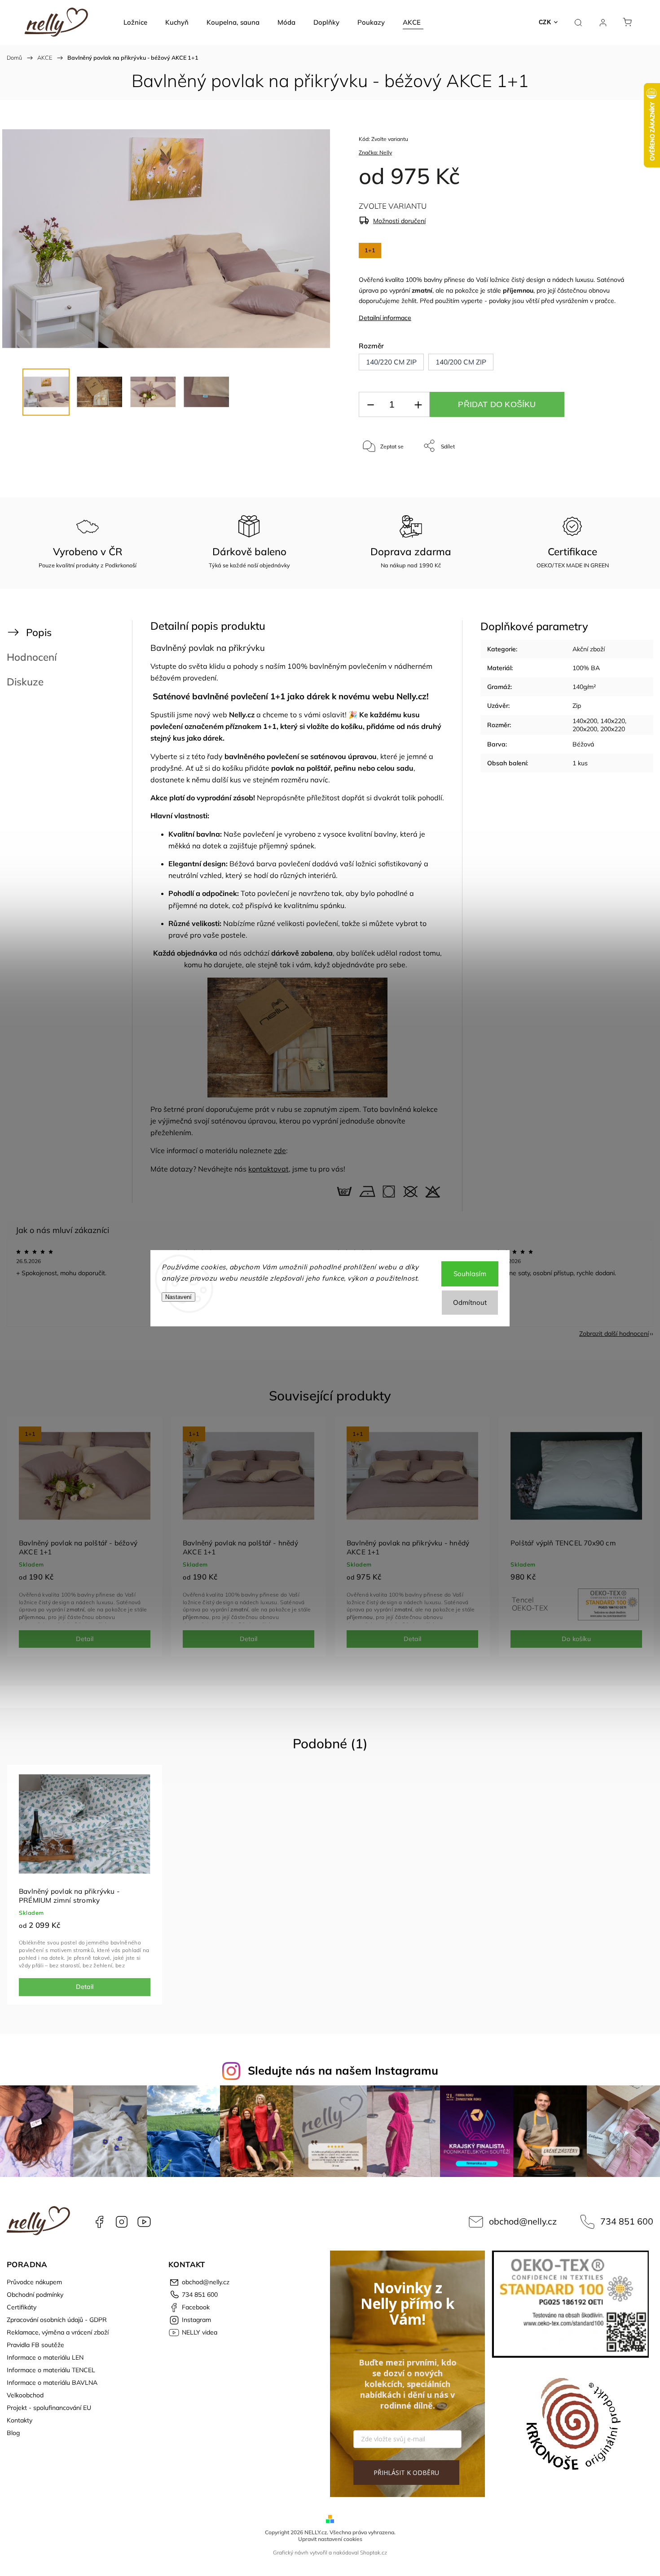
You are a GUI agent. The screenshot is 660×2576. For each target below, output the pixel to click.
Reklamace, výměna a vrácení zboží (58, 2332)
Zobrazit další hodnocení (614, 1334)
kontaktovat (268, 1169)
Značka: (375, 152)
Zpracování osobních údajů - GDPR (57, 2320)
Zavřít (610, 476)
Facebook (99, 2222)
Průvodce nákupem (34, 2282)
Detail (85, 1639)
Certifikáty (22, 2307)
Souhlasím (470, 1274)
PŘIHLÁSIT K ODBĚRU (406, 2473)
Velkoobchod (25, 2395)
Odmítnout (470, 1302)
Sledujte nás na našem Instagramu (343, 2070)
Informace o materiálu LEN (45, 2357)
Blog (13, 2433)
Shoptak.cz (374, 2552)
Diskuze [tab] (25, 682)
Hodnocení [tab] (32, 657)
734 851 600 (627, 2221)
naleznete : (264, 1150)
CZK (545, 22)
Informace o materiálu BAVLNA (52, 2383)
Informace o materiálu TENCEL (51, 2370)
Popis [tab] (39, 632)
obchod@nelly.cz (523, 2221)
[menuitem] (135, 22)
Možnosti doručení (399, 221)
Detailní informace (385, 318)
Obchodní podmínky (35, 2295)
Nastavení (178, 1297)
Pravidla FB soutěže (35, 2345)
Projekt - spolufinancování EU (49, 2408)
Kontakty (20, 2420)
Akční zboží (589, 649)
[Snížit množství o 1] (370, 405)
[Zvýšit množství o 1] (418, 405)
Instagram (122, 2222)
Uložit (380, 474)
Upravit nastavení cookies (330, 2539)
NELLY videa (144, 2222)
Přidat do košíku (497, 404)
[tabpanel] (85, 1537)
